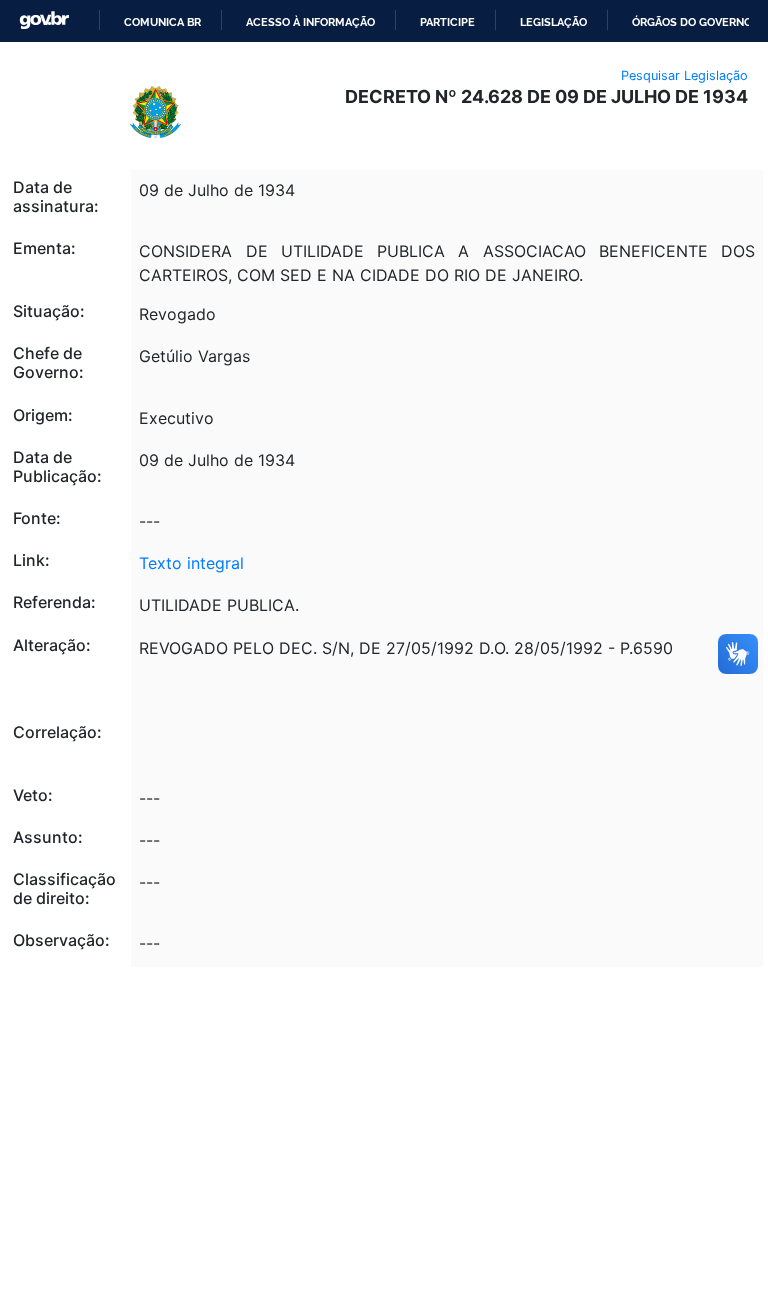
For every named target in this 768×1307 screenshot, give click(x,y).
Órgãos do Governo (692, 22)
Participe (447, 22)
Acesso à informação (310, 22)
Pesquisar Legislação (684, 75)
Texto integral (191, 563)
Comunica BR (162, 22)
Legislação (553, 22)
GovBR (44, 20)
